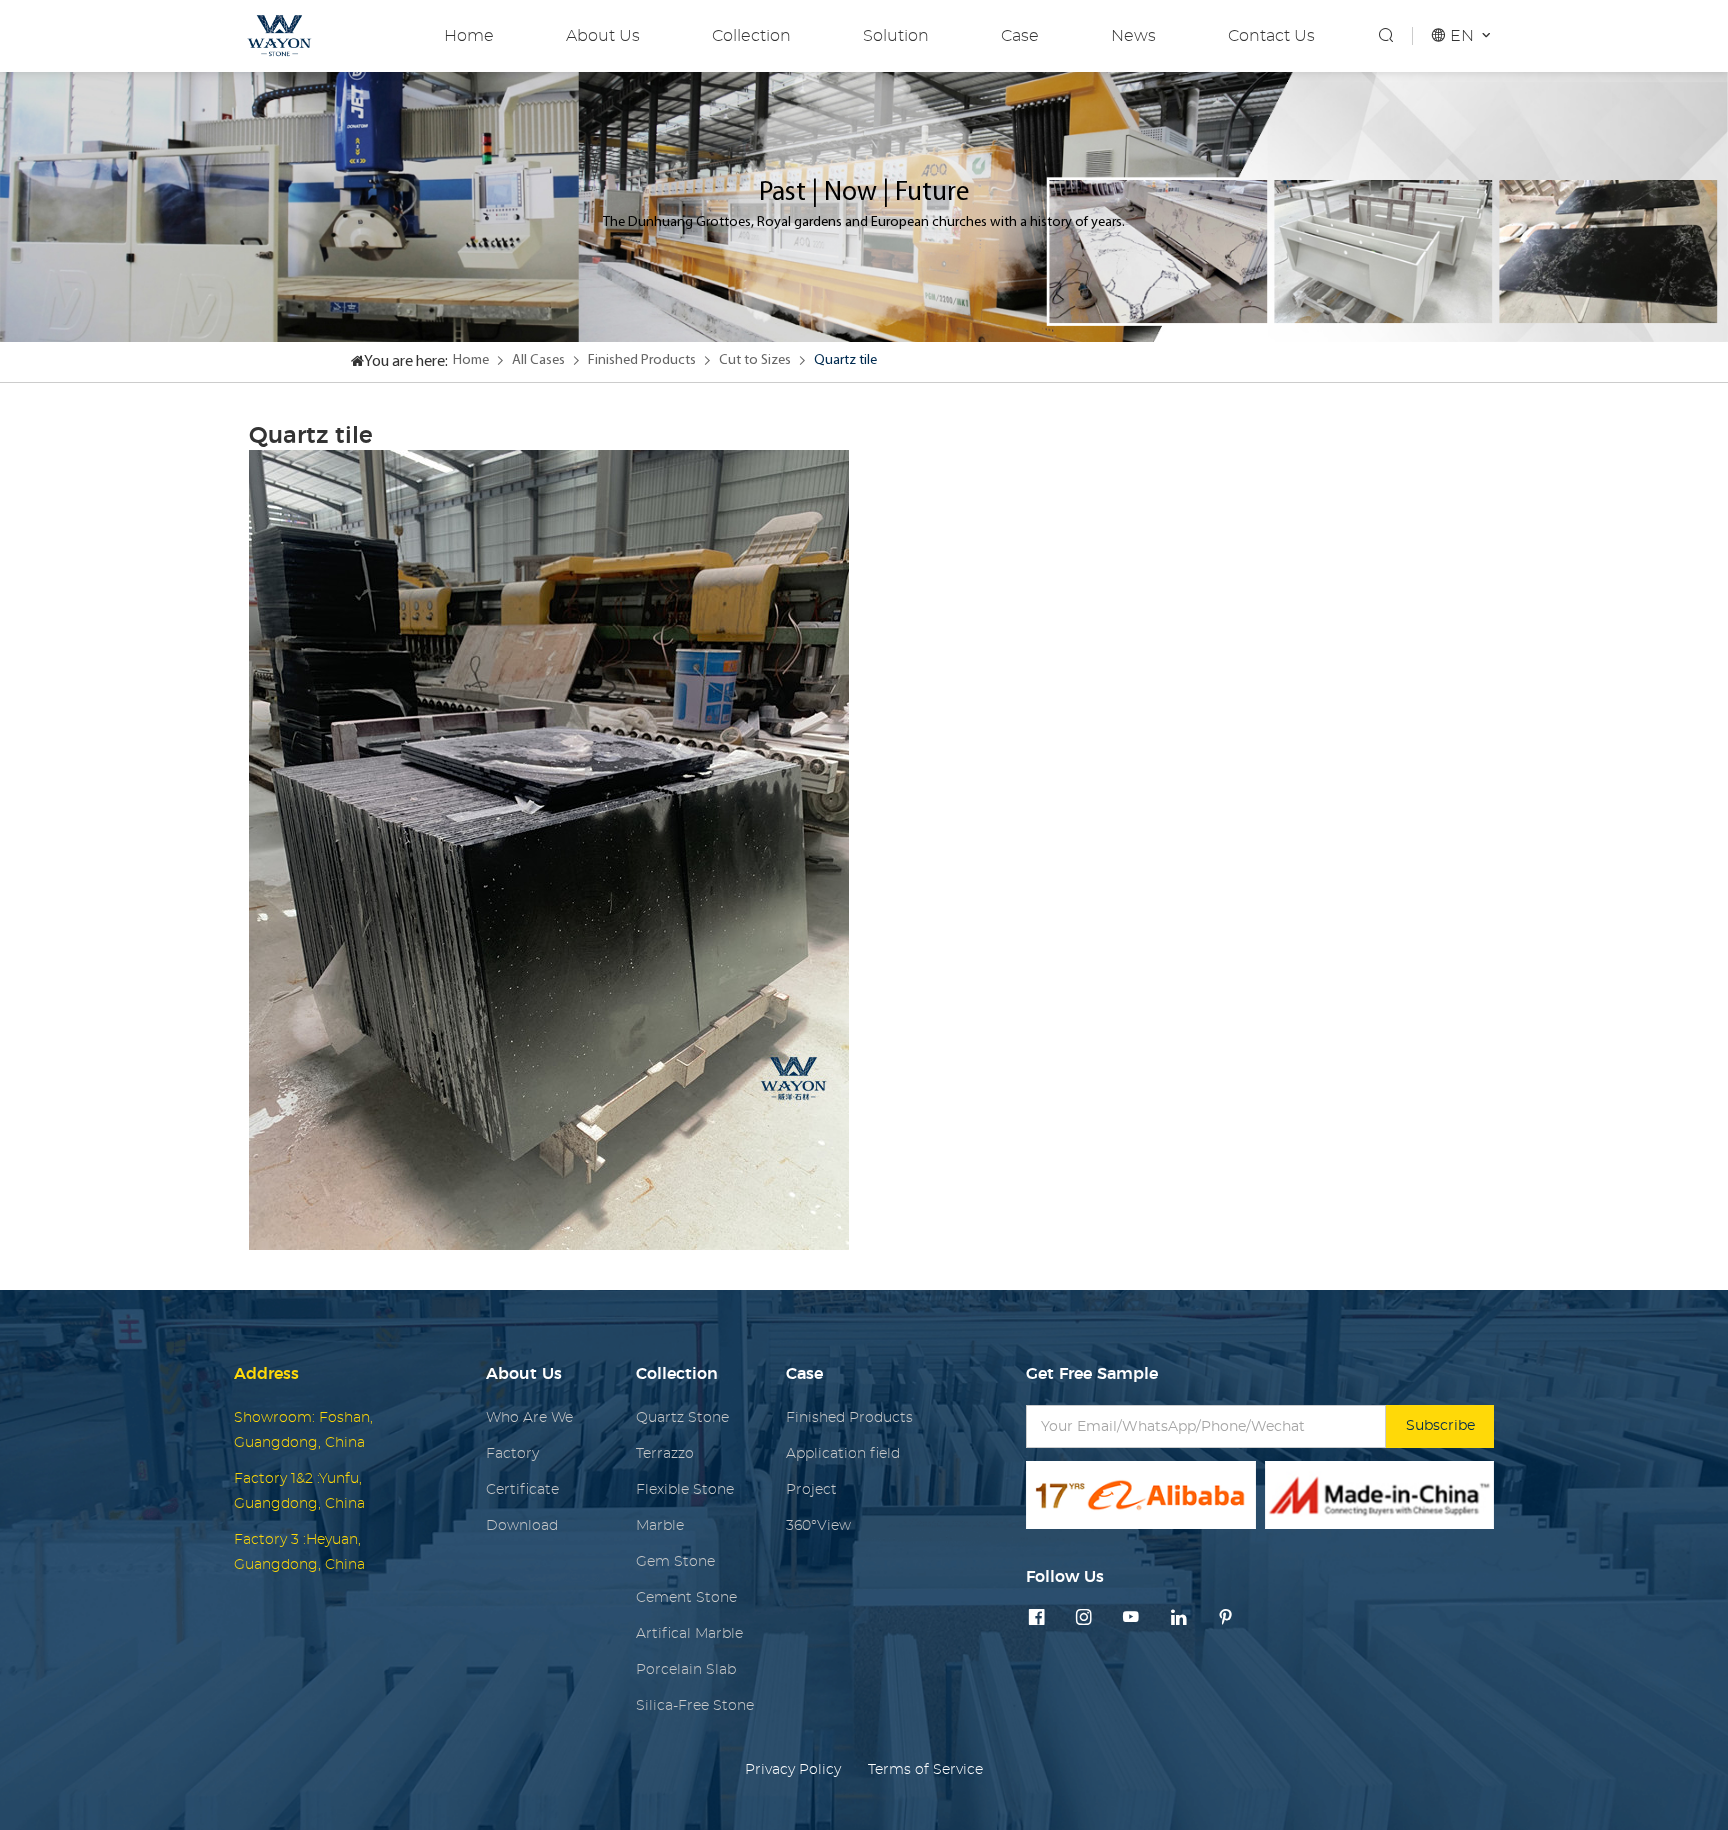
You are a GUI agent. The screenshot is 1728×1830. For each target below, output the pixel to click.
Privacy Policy (793, 1769)
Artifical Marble (689, 1633)
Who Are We (529, 1417)
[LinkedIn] (1179, 1618)
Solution (896, 36)
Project (811, 1489)
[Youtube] (1131, 1618)
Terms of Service (925, 1769)
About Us (603, 36)
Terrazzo (665, 1453)
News (1133, 36)
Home (469, 36)
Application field (843, 1453)
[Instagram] (1084, 1618)
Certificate (522, 1489)
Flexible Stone (685, 1489)
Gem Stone (675, 1561)
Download (522, 1525)
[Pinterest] (1226, 1618)
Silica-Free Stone (695, 1705)
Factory (512, 1453)
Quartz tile (845, 360)
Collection (751, 36)
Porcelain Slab (686, 1669)
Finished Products (642, 360)
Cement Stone (686, 1597)
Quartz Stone (682, 1417)
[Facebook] (1037, 1618)
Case (1020, 36)
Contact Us (1271, 36)
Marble (660, 1525)
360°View (818, 1525)
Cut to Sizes (755, 360)
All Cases (538, 360)
